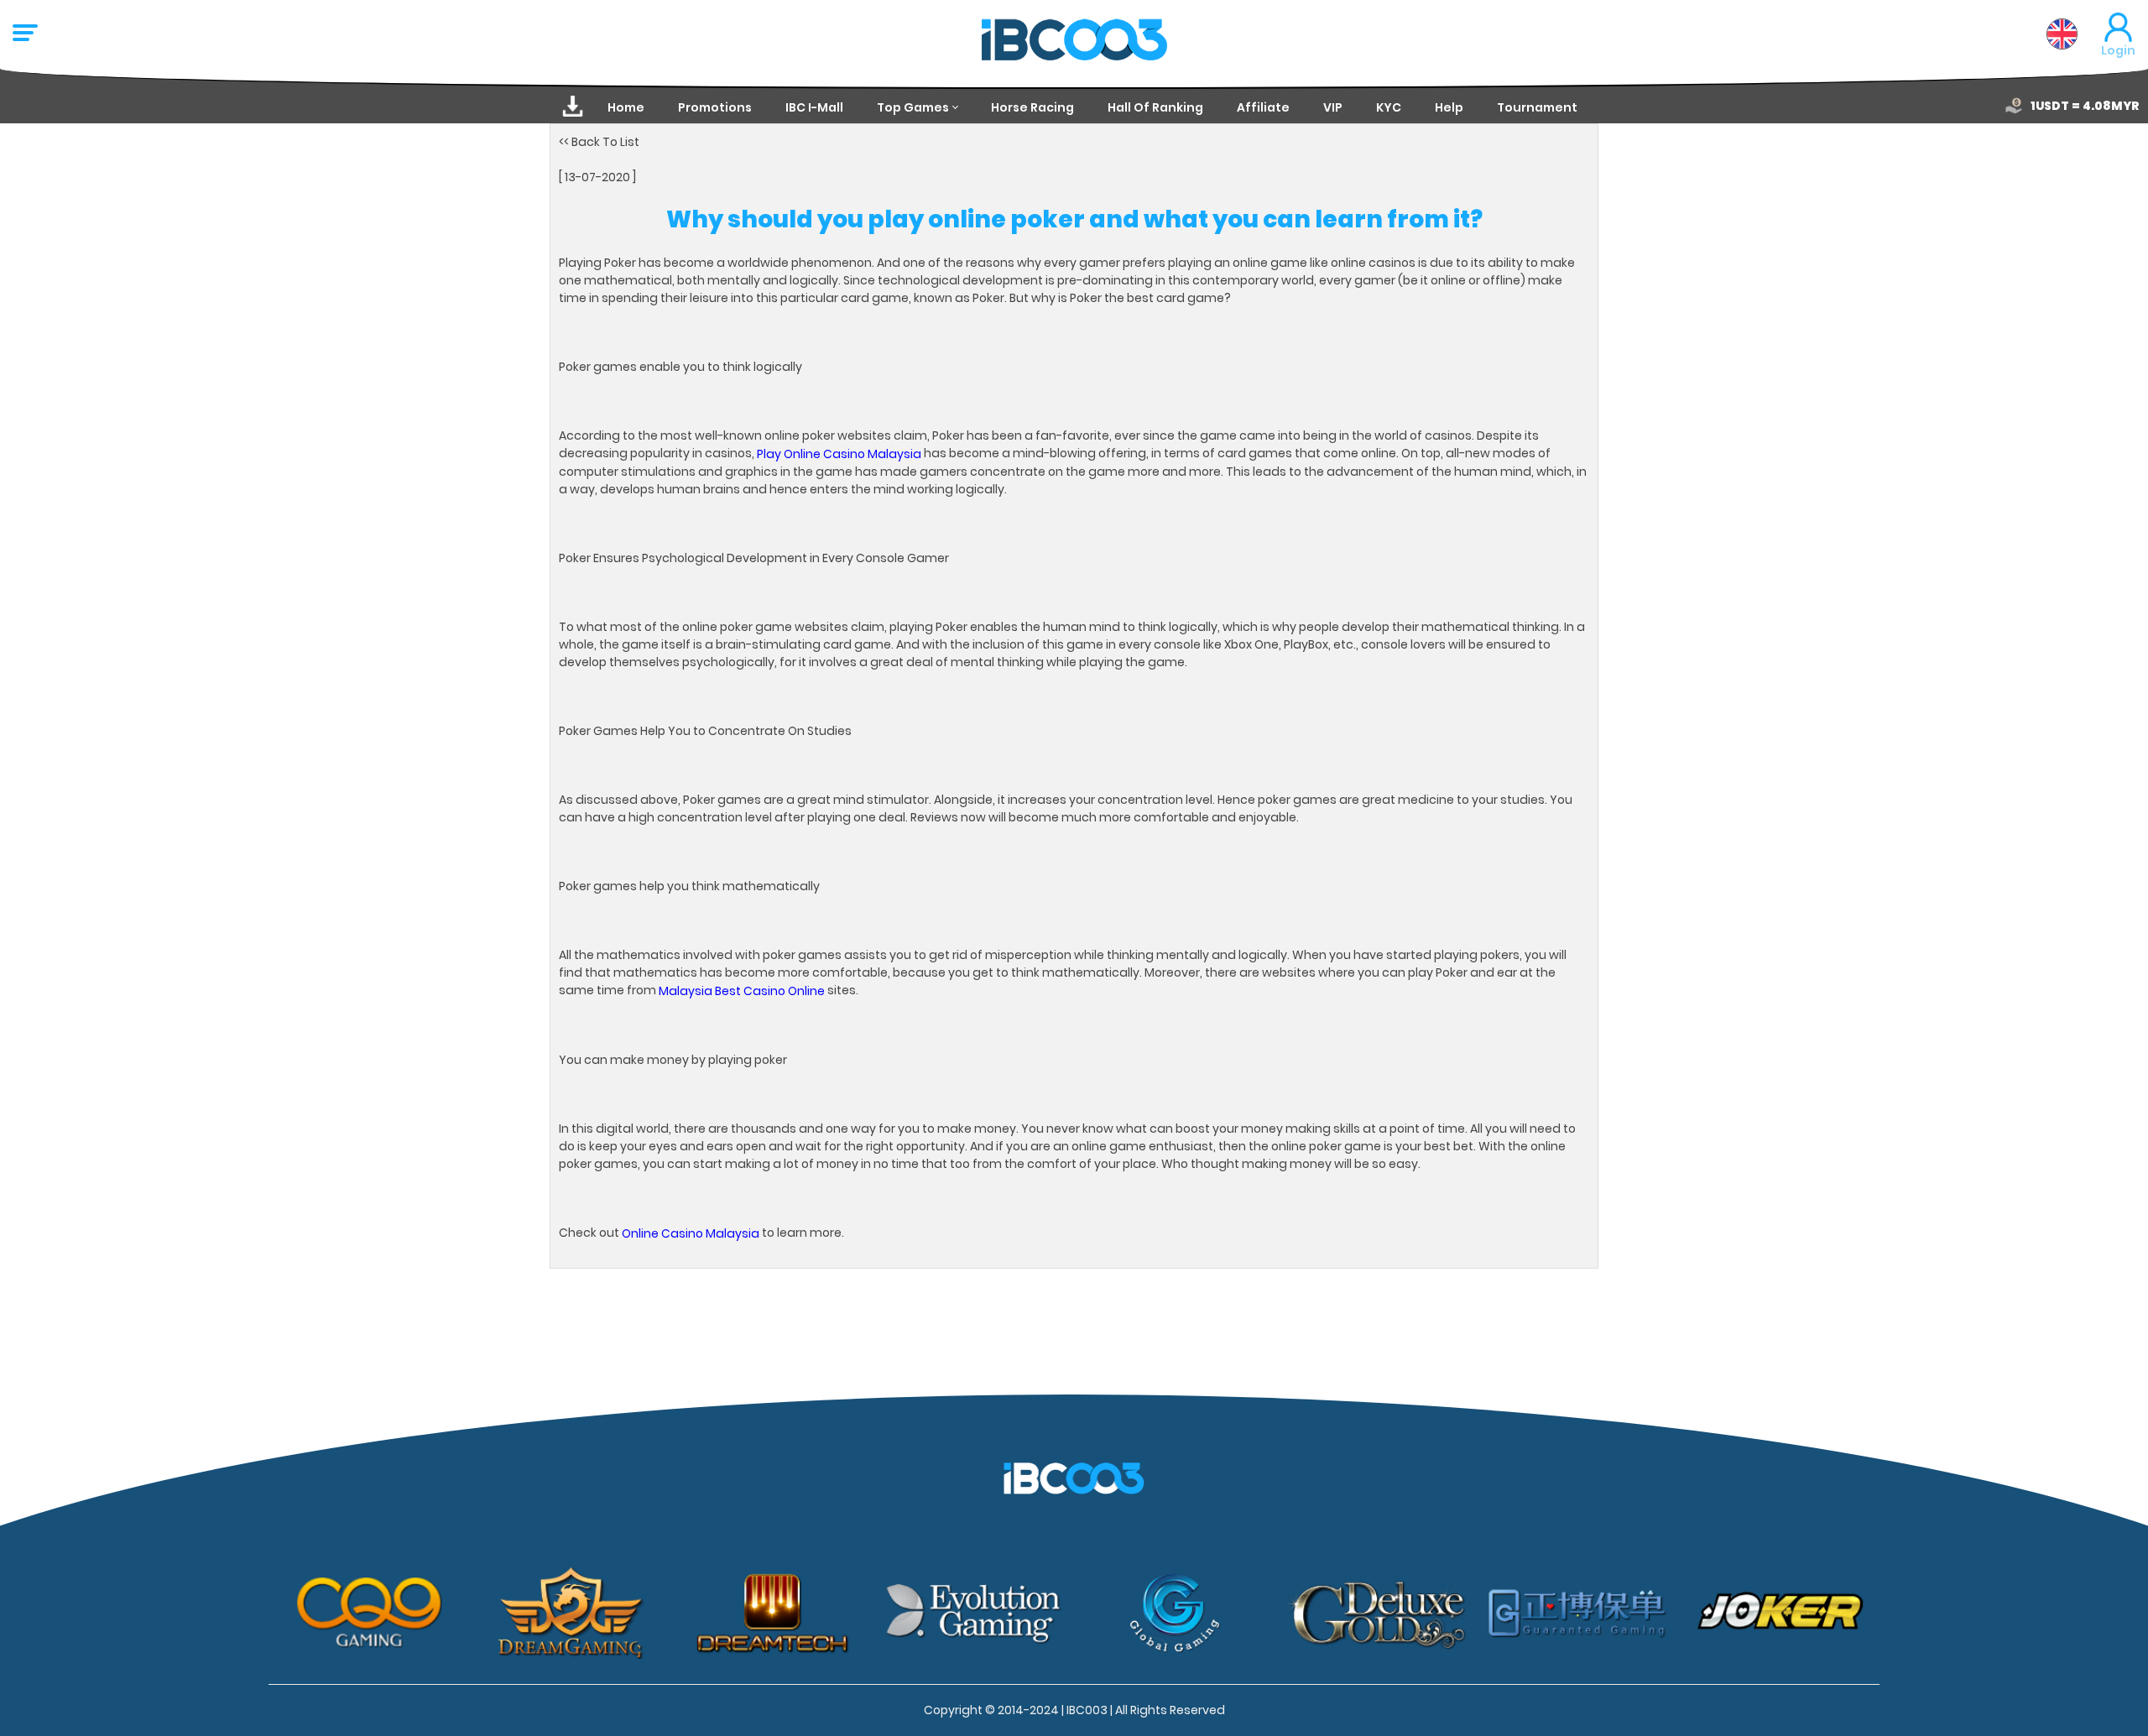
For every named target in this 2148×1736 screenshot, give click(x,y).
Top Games (913, 107)
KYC (1389, 107)
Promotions (715, 107)
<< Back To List (599, 142)
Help (1449, 107)
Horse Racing (1032, 107)
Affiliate (1263, 107)
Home (626, 107)
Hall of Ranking (1155, 107)
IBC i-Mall (814, 107)
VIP (1333, 107)
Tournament (1537, 107)
